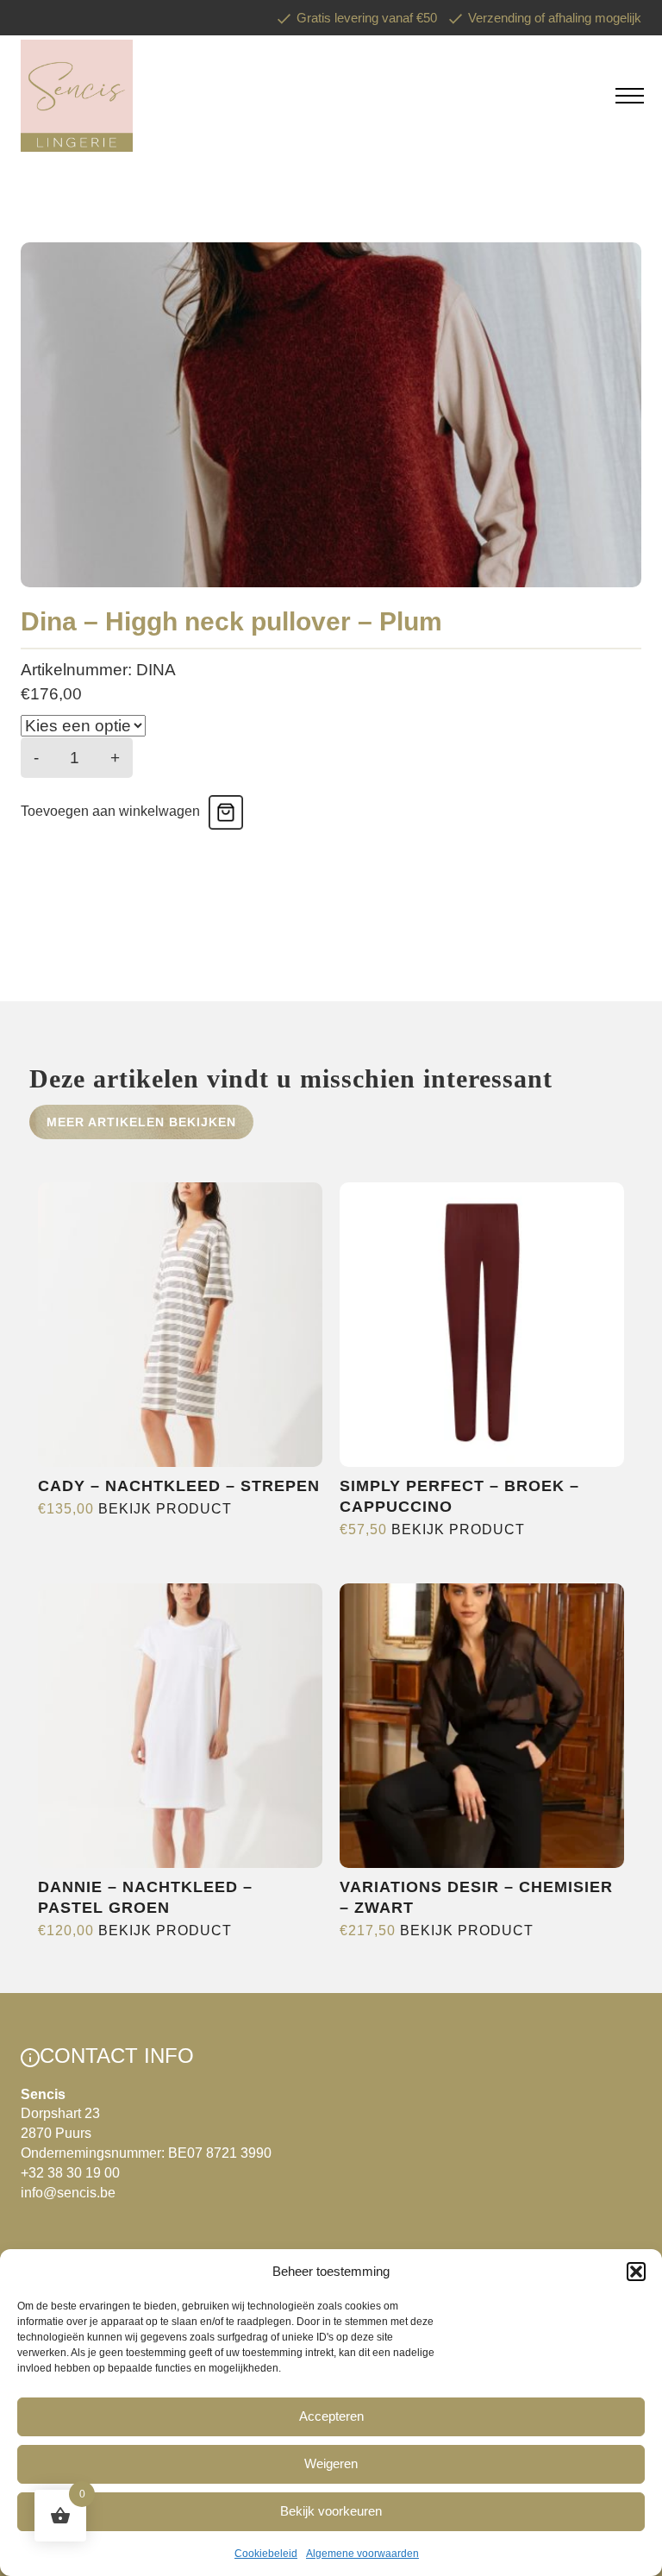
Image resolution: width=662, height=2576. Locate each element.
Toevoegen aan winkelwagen (110, 811)
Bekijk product (165, 1509)
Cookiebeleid (266, 2554)
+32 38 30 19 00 (70, 2173)
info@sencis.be (68, 2193)
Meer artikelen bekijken (141, 1122)
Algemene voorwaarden (362, 2554)
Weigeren (331, 2463)
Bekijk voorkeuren (331, 2511)
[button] (636, 2272)
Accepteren (331, 2416)
